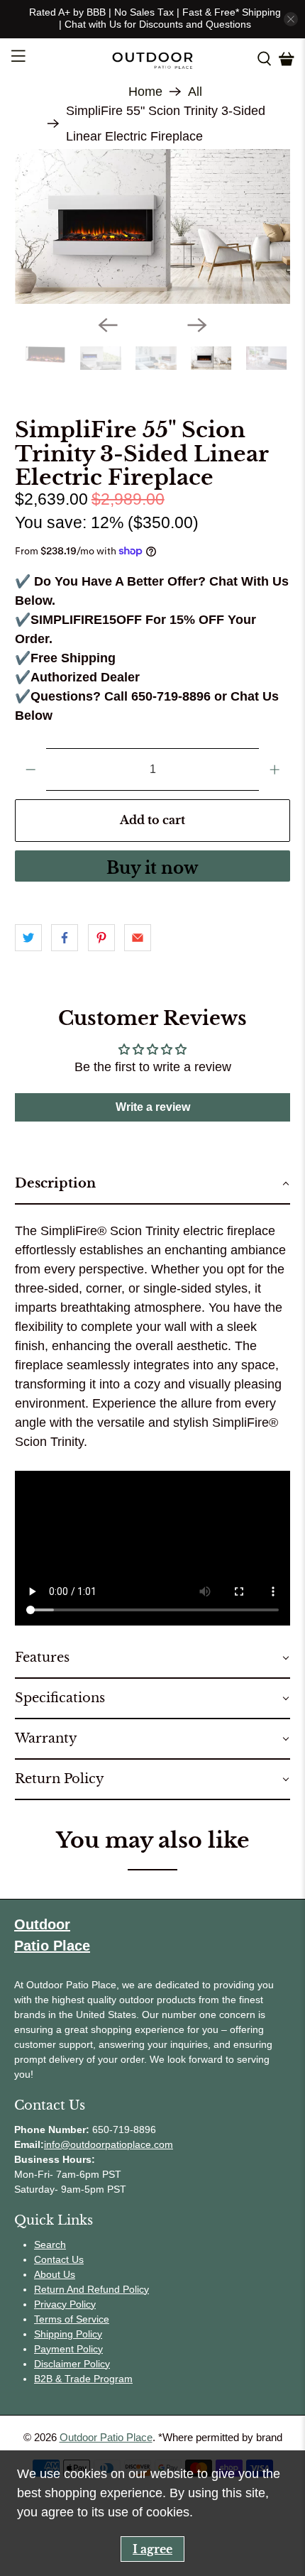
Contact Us (59, 2259)
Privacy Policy (65, 2304)
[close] (291, 19)
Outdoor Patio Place (106, 2437)
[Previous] (108, 325)
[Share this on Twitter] (28, 938)
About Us (55, 2274)
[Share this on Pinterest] (101, 938)
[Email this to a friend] (138, 938)
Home (145, 92)
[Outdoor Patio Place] (153, 59)
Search (50, 2245)
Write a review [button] (153, 1107)
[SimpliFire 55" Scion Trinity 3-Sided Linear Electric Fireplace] (153, 227)
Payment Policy (68, 2349)
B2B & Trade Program (83, 2379)
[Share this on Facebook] (65, 938)
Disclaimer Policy (72, 2364)
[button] (153, 1184)
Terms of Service (72, 2319)
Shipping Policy (68, 2334)
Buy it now (152, 868)
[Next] (197, 325)
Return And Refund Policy (91, 2289)
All (195, 92)
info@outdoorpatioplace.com (109, 2144)
